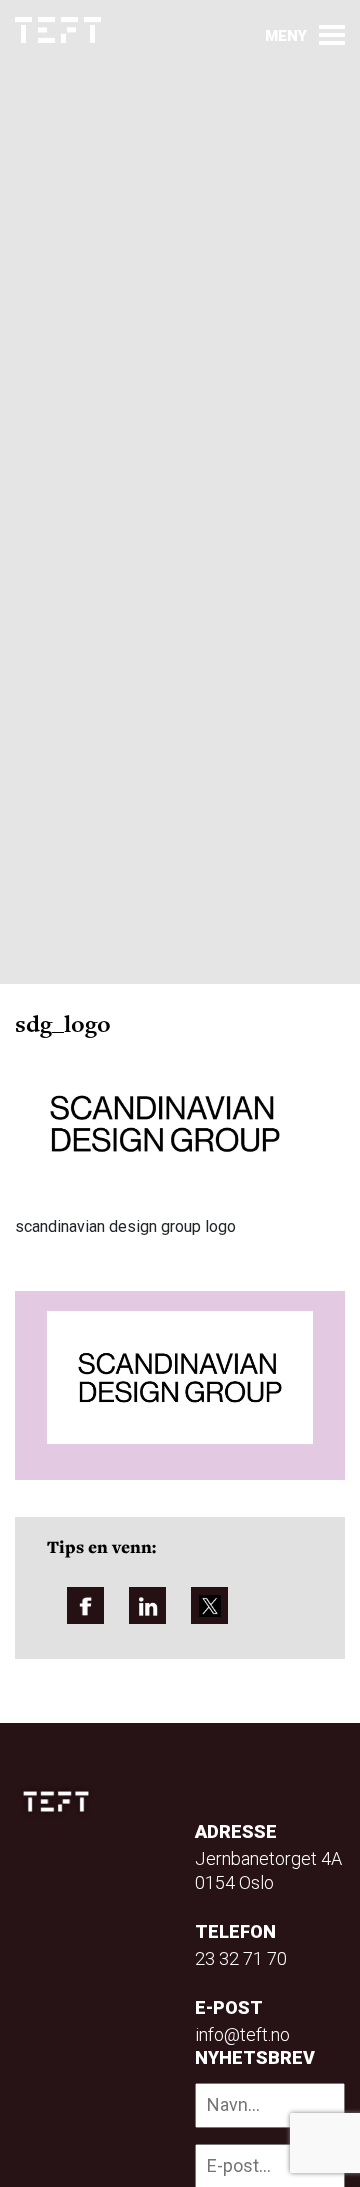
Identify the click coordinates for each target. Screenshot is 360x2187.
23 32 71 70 (241, 1958)
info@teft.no (242, 2034)
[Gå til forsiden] (58, 30)
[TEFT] (61, 1801)
